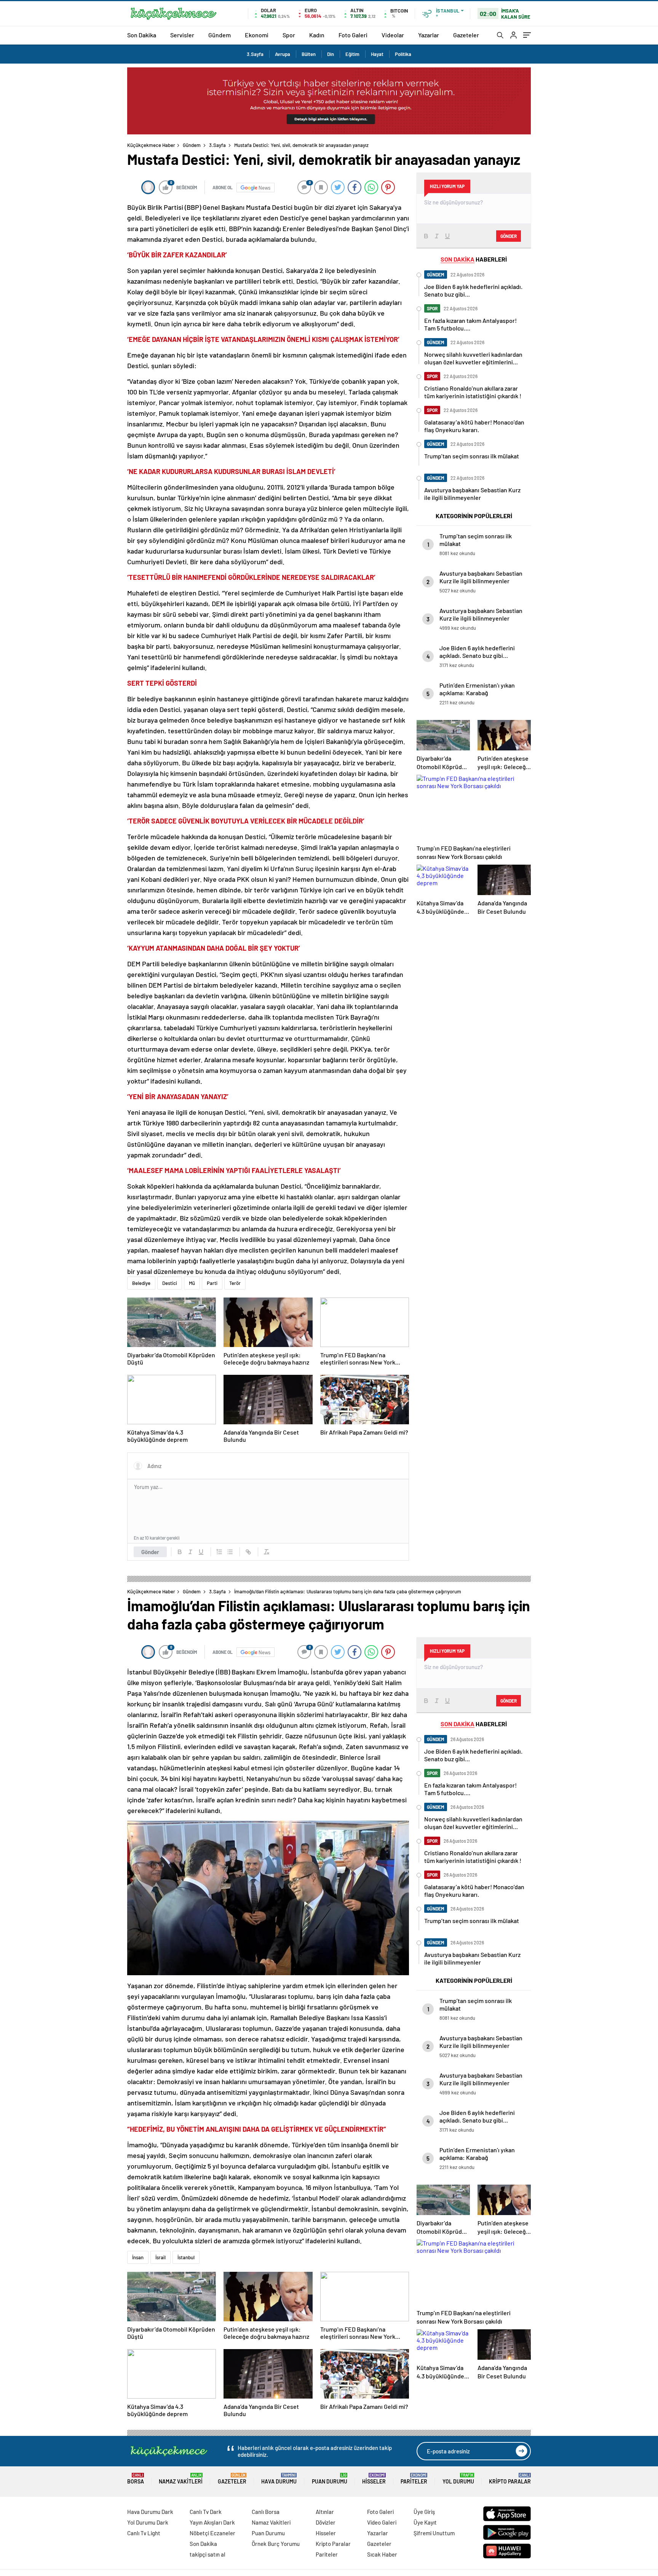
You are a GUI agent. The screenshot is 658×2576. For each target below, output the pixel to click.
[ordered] (219, 1552)
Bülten (309, 54)
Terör (235, 1283)
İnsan (138, 2257)
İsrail (161, 2257)
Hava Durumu (279, 2479)
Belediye (141, 1283)
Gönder (150, 1552)
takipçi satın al (208, 2554)
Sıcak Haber (382, 2554)
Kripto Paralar (510, 2479)
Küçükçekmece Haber (151, 145)
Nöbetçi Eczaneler (212, 2533)
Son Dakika (142, 35)
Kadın (317, 35)
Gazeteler (466, 35)
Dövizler (326, 2522)
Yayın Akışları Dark (212, 2522)
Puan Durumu (330, 2479)
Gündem (220, 35)
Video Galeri (382, 2522)
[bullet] (230, 1552)
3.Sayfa (255, 54)
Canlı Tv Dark (206, 2512)
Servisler (182, 35)
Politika (403, 54)
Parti (212, 1283)
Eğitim (352, 54)
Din (331, 54)
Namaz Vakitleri (181, 2479)
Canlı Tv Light (144, 2533)
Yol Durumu (458, 2479)
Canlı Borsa (266, 2512)
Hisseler (374, 2479)
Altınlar (325, 2512)
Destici (170, 1283)
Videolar (393, 35)
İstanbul (186, 2257)
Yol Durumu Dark (148, 2522)
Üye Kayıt (425, 2522)
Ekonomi (257, 35)
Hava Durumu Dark (150, 2512)
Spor (289, 35)
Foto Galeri (353, 35)
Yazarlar (429, 35)
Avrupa (283, 54)
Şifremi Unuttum (434, 2533)
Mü (192, 1283)
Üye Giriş (424, 2512)
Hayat (377, 54)
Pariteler (414, 2479)
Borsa (136, 2479)
